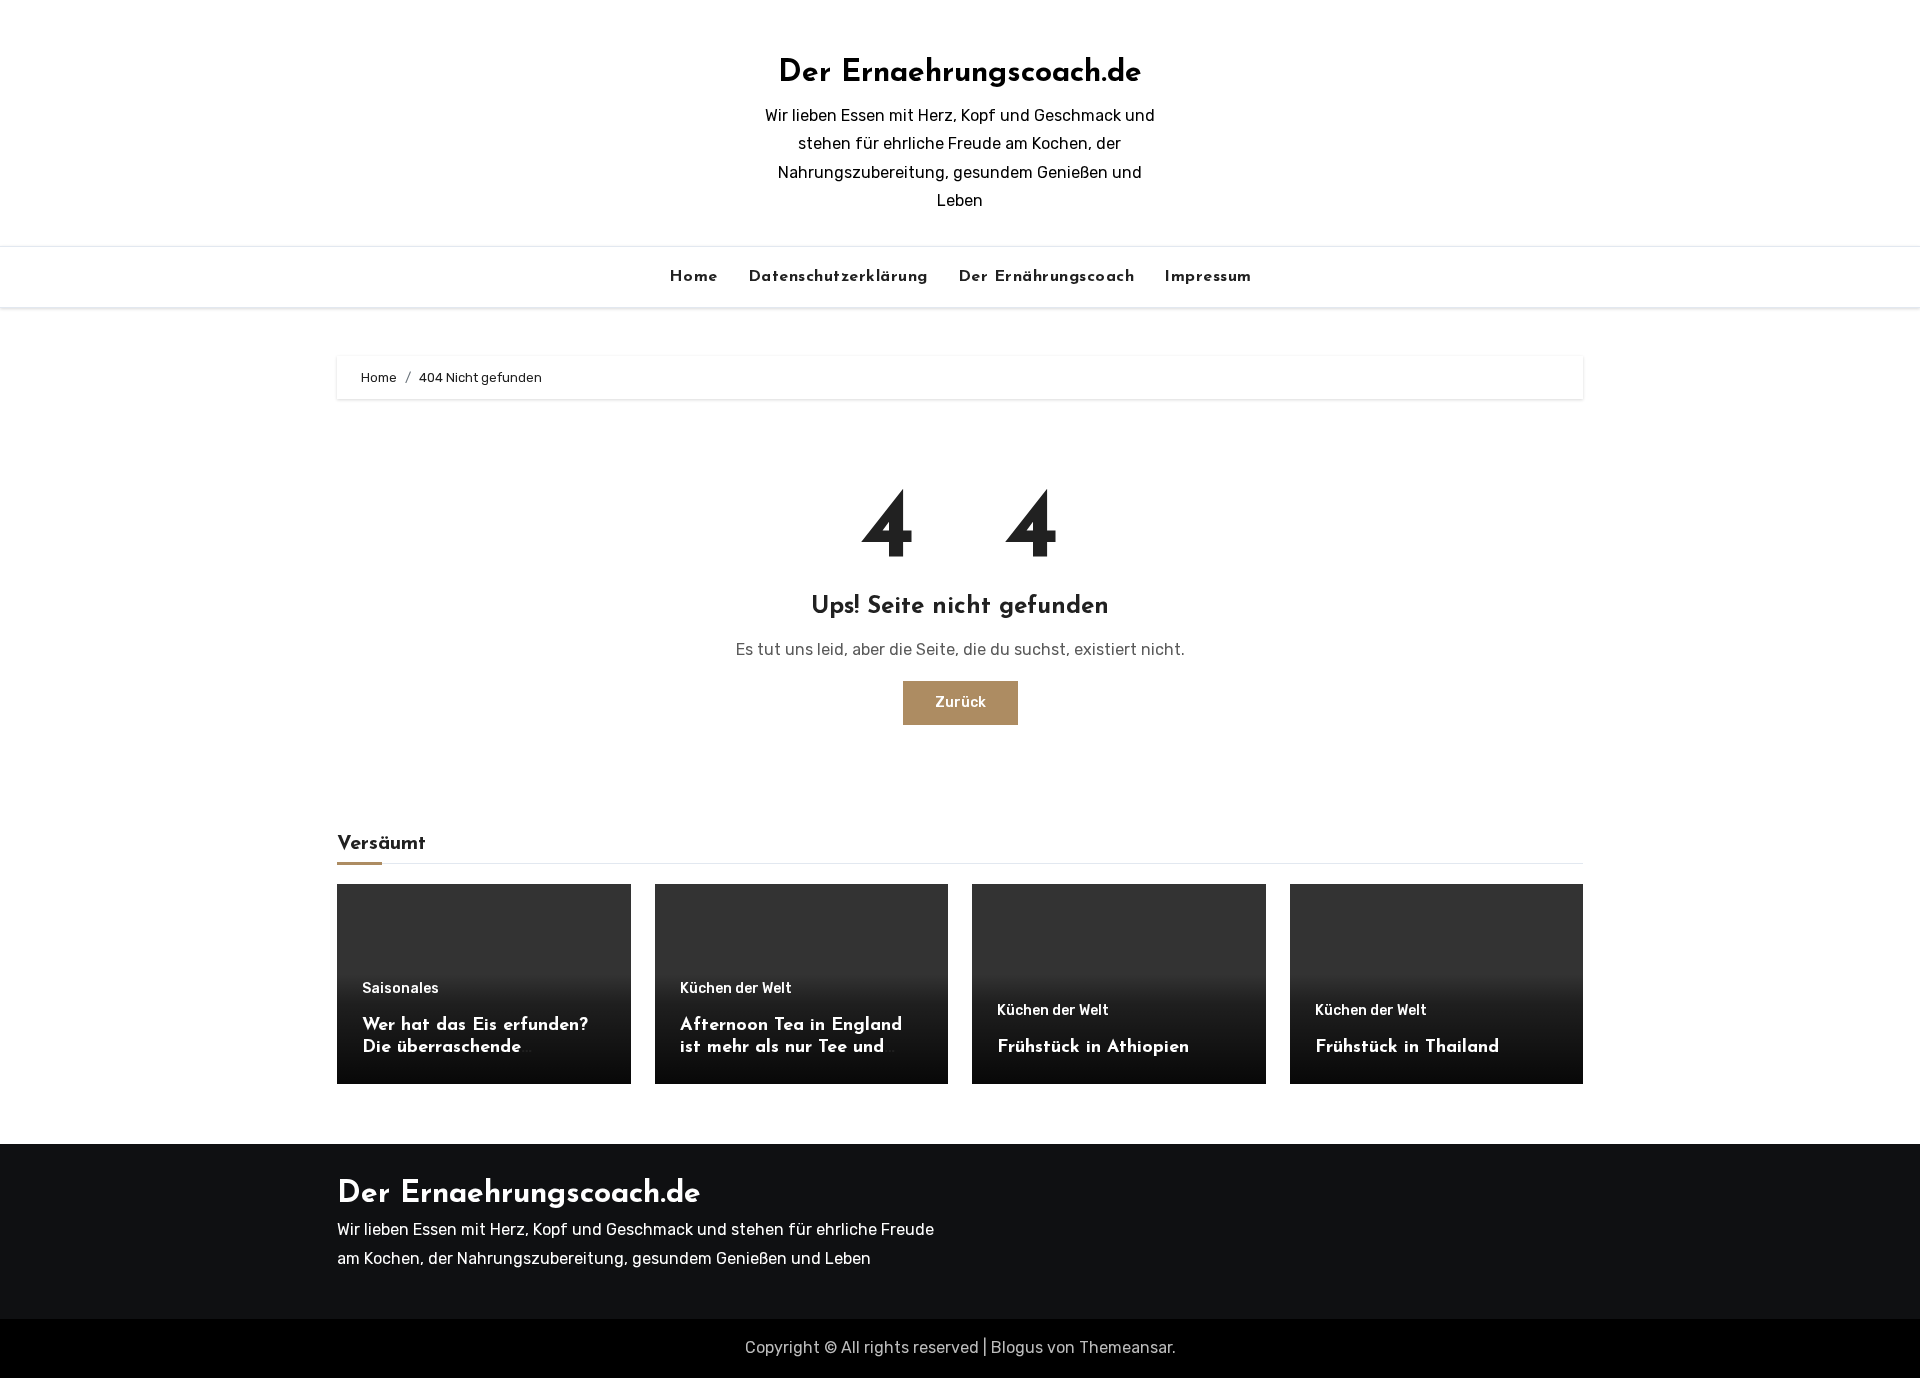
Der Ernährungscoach (1046, 277)
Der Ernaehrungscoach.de (960, 73)
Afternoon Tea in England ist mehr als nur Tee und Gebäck (791, 1047)
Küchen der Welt (736, 989)
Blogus (1017, 1347)
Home (693, 277)
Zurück (960, 702)
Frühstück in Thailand (1407, 1048)
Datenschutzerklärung (838, 277)
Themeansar (1125, 1347)
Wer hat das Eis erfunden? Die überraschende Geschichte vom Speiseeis (475, 1047)
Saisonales (400, 989)
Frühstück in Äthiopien (1093, 1048)
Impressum (1208, 277)
